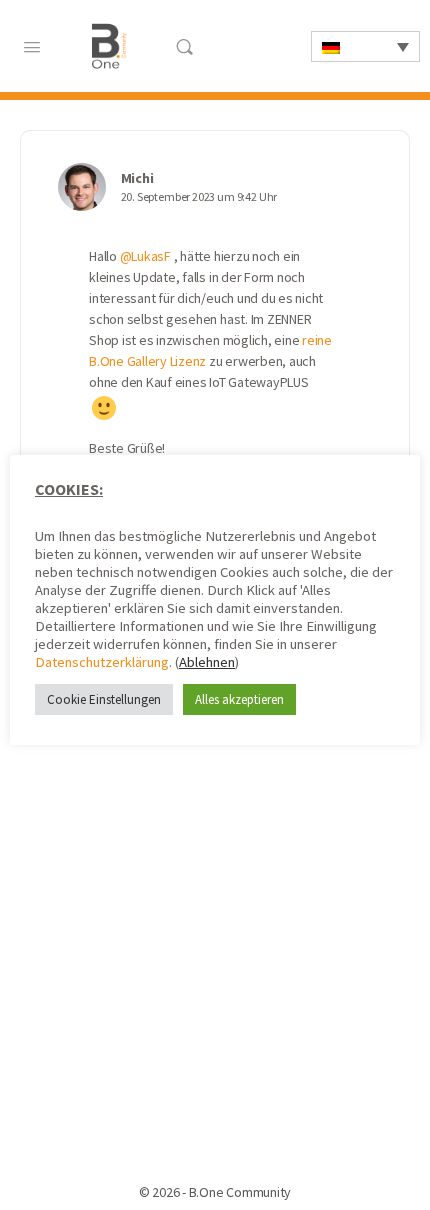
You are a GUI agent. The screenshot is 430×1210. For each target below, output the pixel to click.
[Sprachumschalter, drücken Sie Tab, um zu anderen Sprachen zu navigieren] (365, 46)
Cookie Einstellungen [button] (104, 699)
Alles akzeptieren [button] (239, 699)
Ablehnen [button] (207, 662)
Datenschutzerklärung (102, 662)
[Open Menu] (32, 45)
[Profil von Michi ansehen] (82, 187)
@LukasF (145, 256)
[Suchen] (184, 46)
